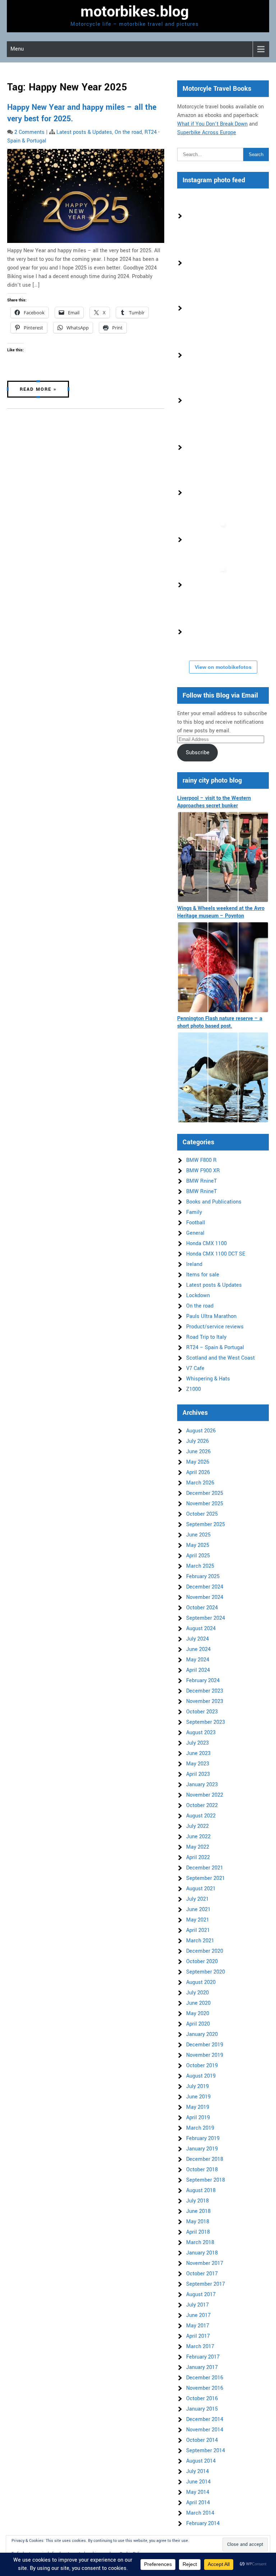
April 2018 (198, 2232)
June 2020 (198, 2003)
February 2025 (203, 1576)
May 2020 (198, 2014)
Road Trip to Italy (206, 1337)
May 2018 (198, 2222)
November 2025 (205, 1504)
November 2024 (205, 1597)
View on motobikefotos (223, 667)
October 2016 (202, 2399)
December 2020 (205, 1951)
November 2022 (205, 1795)
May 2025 (198, 1545)
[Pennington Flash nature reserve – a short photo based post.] (223, 1077)
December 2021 (205, 1868)
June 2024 (198, 1649)
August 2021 (201, 1889)
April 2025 (198, 1556)
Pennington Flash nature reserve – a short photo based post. (220, 1022)
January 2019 (202, 2149)
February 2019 (203, 2138)
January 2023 (202, 1785)
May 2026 (198, 1462)
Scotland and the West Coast (220, 1358)
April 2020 (198, 2024)
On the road (128, 132)
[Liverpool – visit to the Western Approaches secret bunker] (223, 857)
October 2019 (202, 2066)
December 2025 (205, 1493)
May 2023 (198, 1764)
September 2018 (206, 2180)
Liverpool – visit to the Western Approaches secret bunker (214, 802)
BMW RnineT (201, 1181)
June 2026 (198, 1452)
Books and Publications (214, 1202)
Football (196, 1223)
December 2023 (205, 1691)
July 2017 (197, 2305)
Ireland (194, 1264)
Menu (17, 49)
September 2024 (206, 1618)
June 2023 (198, 1753)
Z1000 (194, 1389)
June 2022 (198, 1837)
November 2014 (205, 2430)
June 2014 (198, 2482)
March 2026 (200, 1483)
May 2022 (198, 1847)
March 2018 (200, 2242)
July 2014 (197, 2471)
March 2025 (200, 1566)
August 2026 (201, 1431)
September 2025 (206, 1524)
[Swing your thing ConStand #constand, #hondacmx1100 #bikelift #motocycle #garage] (208, 492)
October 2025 (202, 1514)
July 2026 (197, 1441)
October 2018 (202, 2170)
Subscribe (198, 753)
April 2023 (198, 1774)
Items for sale (203, 1275)
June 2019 (198, 2097)
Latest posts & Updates (84, 132)
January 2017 (202, 2367)
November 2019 (205, 2055)
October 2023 (202, 1712)
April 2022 (198, 1857)
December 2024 (205, 1587)
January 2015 (202, 2409)
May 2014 (198, 2492)
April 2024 (198, 1670)
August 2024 (201, 1629)
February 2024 (203, 1681)
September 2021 (206, 1878)
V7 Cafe (195, 1368)
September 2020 (206, 1972)
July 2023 (197, 1743)
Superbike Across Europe (207, 133)
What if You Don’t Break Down (212, 124)
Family (194, 1212)
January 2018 (202, 2253)
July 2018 (197, 2201)
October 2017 (202, 2274)
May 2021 (198, 1920)
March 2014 (200, 2513)
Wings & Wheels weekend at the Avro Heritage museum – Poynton (221, 912)
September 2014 (206, 2451)
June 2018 (198, 2211)
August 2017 (201, 2295)
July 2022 (197, 1826)
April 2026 (198, 1472)
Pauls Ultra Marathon (211, 1316)
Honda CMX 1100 (206, 1244)
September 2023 (206, 1722)
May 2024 (198, 1660)
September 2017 (206, 2284)
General (195, 1233)
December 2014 (205, 2419)
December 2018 (205, 2159)
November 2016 (205, 2388)
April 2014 (198, 2503)
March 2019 (200, 2128)
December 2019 (205, 2045)
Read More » (38, 389)
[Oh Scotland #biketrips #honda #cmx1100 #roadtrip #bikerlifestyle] (208, 632)
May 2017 (198, 2326)
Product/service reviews (215, 1327)
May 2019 (198, 2107)
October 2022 (202, 1805)
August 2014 (201, 2461)
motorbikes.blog (135, 12)
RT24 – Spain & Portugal (215, 1348)
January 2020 (202, 2034)
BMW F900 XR (203, 1171)
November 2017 (205, 2263)
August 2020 (201, 1982)
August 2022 (201, 1816)
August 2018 (201, 2190)
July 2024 (197, 1639)
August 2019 (201, 2076)
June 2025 (198, 1535)
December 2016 (205, 2378)
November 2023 (205, 1701)
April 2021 (198, 1930)
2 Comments (29, 132)
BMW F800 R (201, 1160)
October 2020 (202, 1962)
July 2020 (197, 1993)
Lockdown (198, 1296)
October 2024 (202, 1608)
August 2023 (201, 1733)
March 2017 (200, 2347)
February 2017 (203, 2357)
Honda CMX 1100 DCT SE (216, 1254)
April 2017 (198, 2336)
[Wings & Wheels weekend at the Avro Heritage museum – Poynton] (223, 967)
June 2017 (198, 2315)
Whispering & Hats (208, 1379)
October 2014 (202, 2440)
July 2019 (197, 2086)
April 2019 (198, 2118)
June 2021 (198, 1909)
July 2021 (197, 1899)
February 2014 (203, 2523)
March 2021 (200, 1941)
